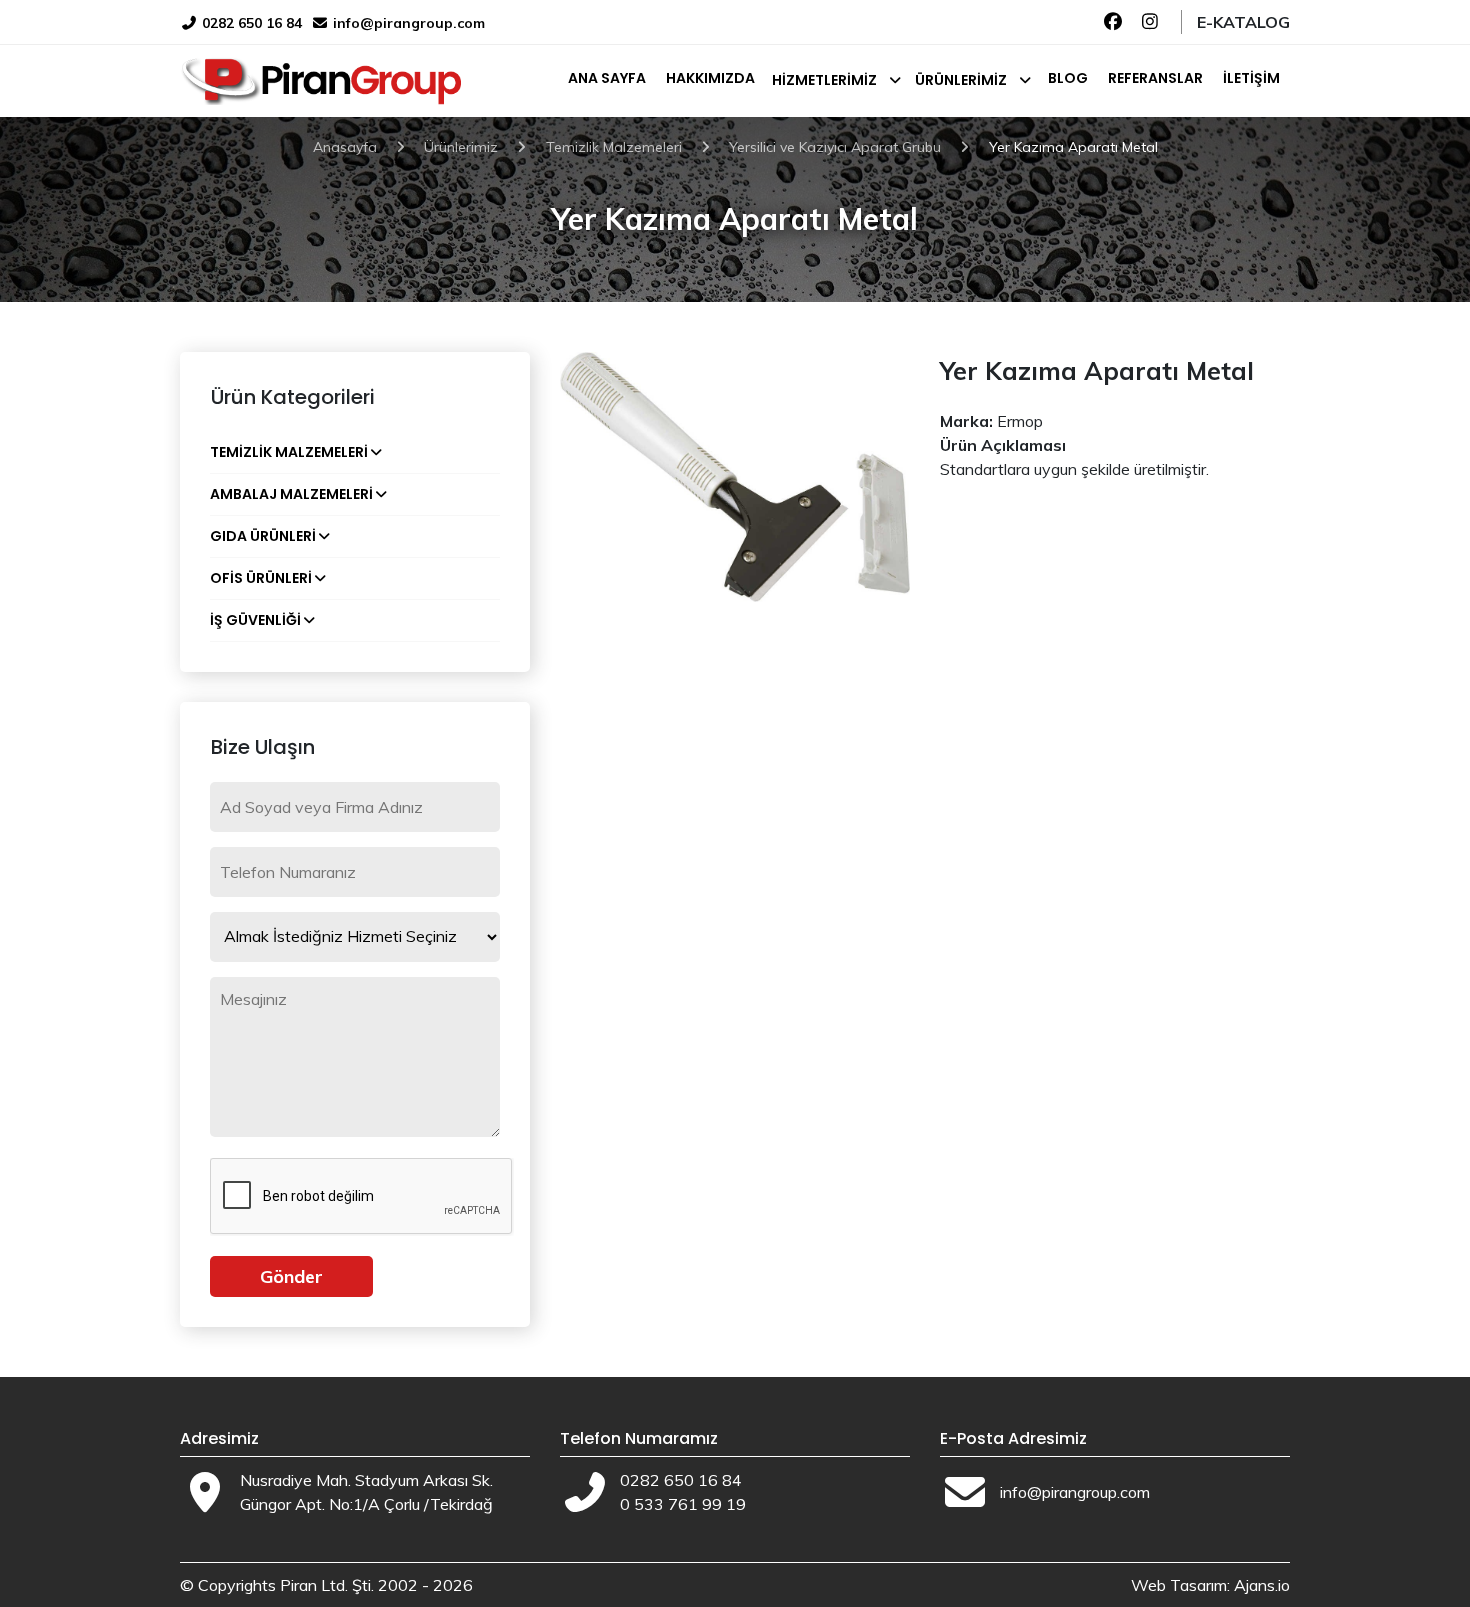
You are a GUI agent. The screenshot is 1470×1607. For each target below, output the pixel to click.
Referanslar (1155, 78)
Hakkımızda (710, 78)
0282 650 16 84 (250, 23)
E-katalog (1243, 22)
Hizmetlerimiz (824, 80)
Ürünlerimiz (961, 80)
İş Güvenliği (255, 620)
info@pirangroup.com (409, 23)
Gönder (291, 1276)
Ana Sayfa (607, 78)
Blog (1068, 78)
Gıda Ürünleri (263, 536)
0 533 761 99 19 (683, 1504)
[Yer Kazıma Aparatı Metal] (735, 475)
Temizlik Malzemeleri (289, 452)
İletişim (1251, 78)
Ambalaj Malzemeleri (291, 494)
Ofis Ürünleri (261, 578)
